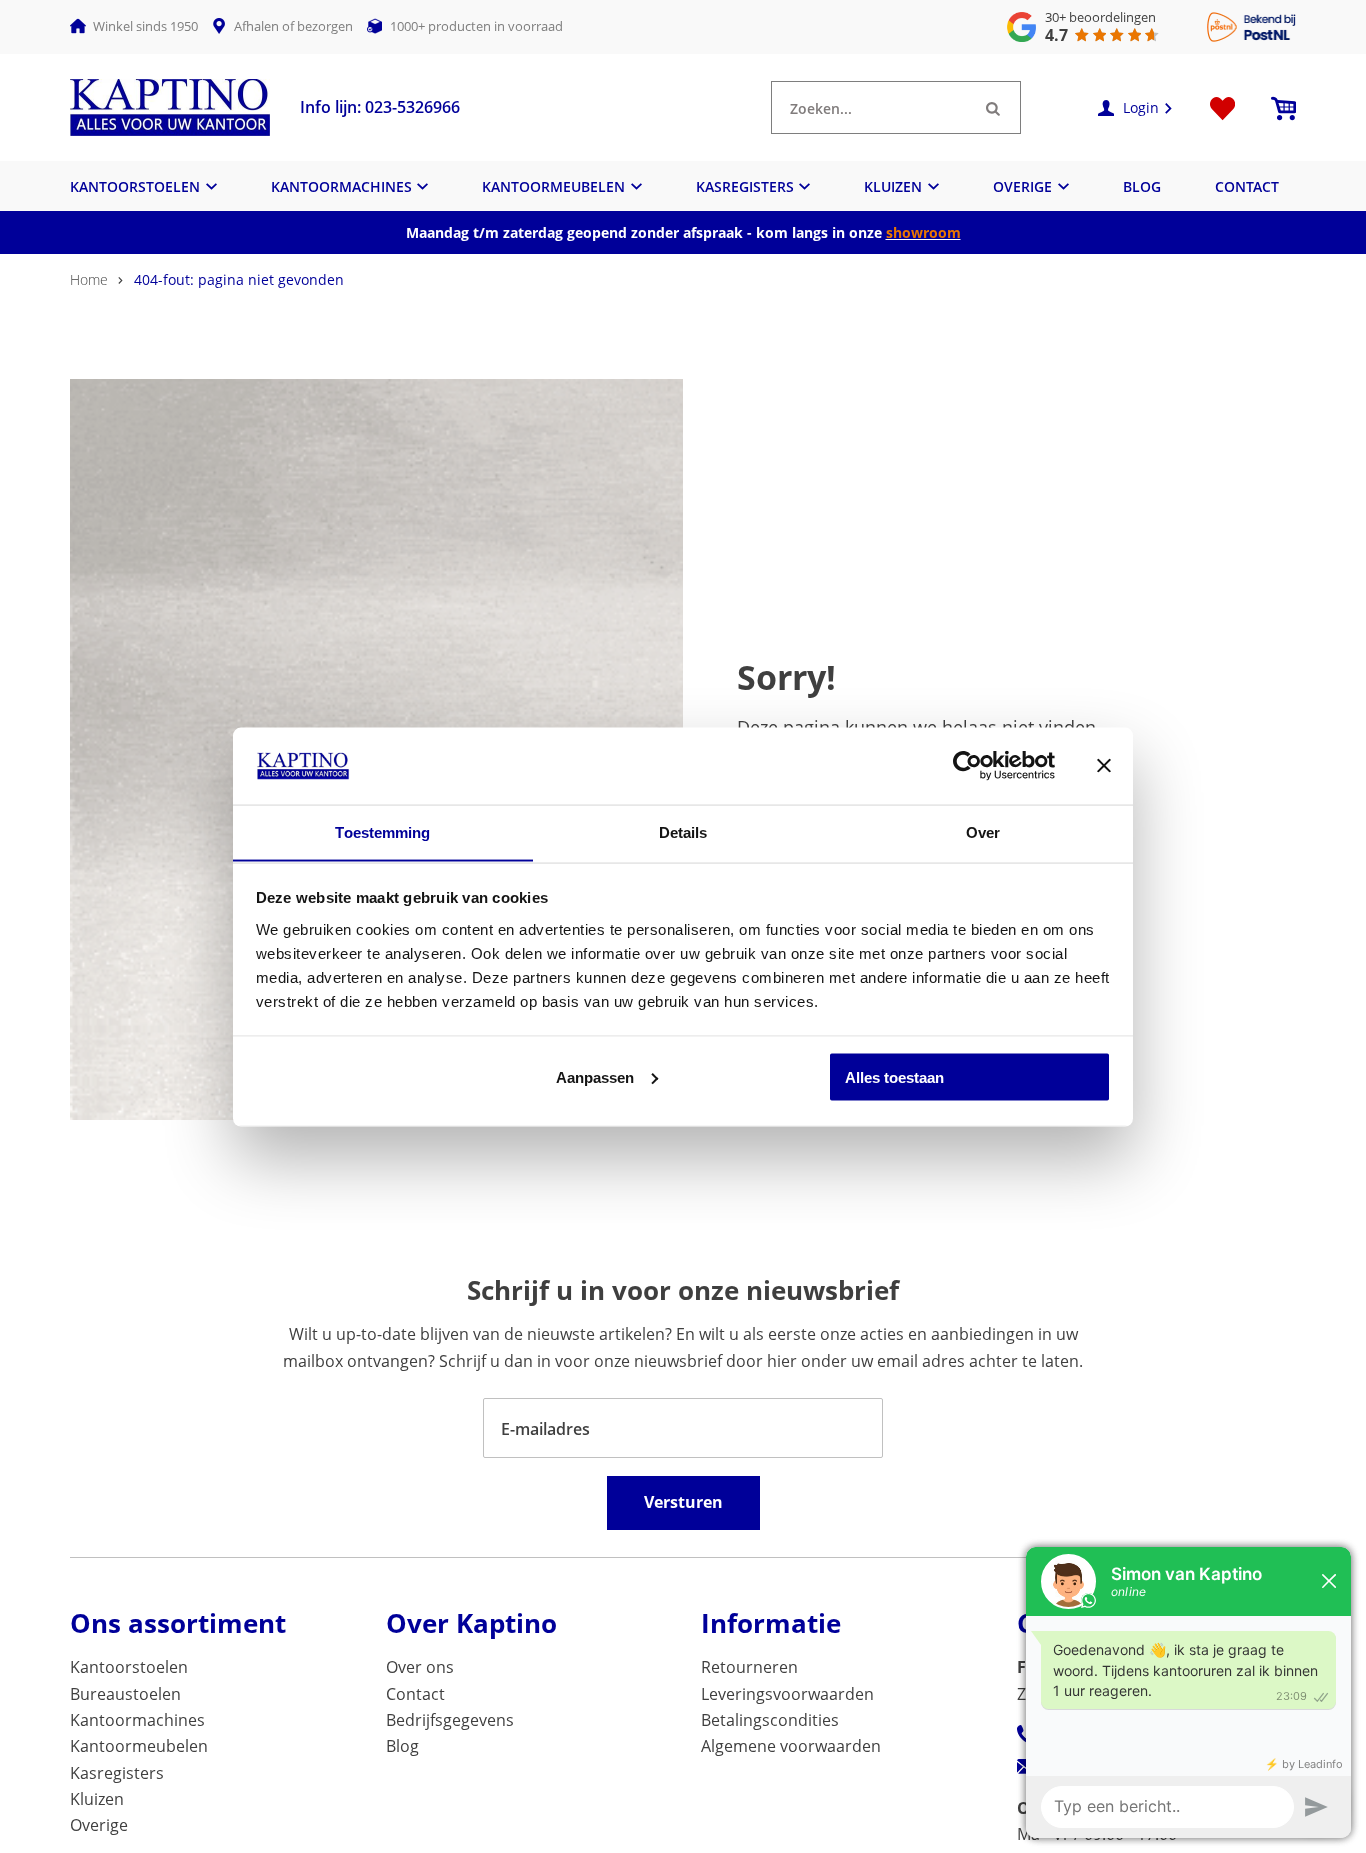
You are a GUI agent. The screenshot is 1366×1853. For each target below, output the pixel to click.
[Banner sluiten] (1104, 765)
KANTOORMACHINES (341, 186)
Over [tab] (983, 831)
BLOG (1142, 186)
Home (89, 279)
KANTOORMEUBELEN (553, 186)
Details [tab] (683, 831)
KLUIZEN (893, 186)
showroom (923, 232)
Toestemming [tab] (382, 831)
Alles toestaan (894, 1076)
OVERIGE (1022, 186)
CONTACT (1247, 186)
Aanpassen (595, 1076)
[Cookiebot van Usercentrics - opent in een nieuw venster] (967, 765)
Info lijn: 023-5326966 (380, 107)
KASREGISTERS (745, 186)
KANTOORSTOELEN (135, 186)
